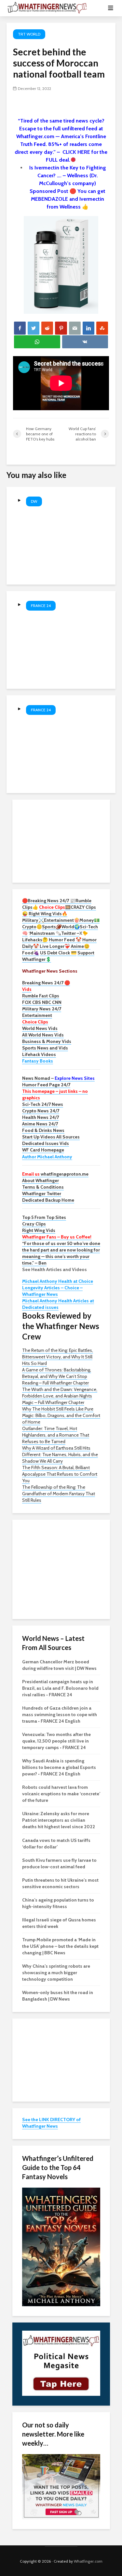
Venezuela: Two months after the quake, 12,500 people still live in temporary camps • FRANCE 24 (56, 1741)
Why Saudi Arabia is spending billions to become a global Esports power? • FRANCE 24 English (59, 1767)
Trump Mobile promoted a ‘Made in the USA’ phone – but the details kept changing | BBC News (60, 1946)
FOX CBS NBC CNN (42, 1002)
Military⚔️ (33, 920)
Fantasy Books (38, 1061)
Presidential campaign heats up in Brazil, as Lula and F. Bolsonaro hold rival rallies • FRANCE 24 (60, 1688)
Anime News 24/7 (40, 1124)
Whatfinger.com (88, 2561)
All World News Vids (43, 1035)
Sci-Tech (89, 927)
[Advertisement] (61, 840)
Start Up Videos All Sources (51, 1137)
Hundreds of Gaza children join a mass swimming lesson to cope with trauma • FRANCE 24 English (60, 1715)
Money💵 (89, 920)
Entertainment (37, 1015)
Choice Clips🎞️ (55, 907)
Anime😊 (81, 946)
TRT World (29, 34)
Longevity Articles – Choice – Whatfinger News (52, 1291)
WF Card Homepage (43, 1150)
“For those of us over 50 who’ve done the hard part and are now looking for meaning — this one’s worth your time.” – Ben (61, 1253)
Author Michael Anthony (47, 1157)
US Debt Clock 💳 (58, 953)
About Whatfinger (41, 1180)
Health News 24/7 (41, 1117)
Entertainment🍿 (62, 920)
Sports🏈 (52, 927)
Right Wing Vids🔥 (48, 914)
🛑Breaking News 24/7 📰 (49, 901)
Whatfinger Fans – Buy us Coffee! (57, 1237)
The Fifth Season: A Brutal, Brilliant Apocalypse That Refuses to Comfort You (60, 1474)
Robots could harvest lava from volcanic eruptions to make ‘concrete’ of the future (61, 1794)
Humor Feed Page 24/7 (46, 1085)
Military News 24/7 (42, 1009)
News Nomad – (58, 1078)
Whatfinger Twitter (42, 1194)
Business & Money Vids (47, 1041)
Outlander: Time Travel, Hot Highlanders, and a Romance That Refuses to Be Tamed (56, 1435)
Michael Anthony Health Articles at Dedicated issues (58, 1304)
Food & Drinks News (43, 1130)
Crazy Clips (34, 1224)
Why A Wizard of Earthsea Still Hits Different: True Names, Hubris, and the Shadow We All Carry (60, 1454)
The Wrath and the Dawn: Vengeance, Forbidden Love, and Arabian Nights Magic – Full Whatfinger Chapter (60, 1396)
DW (34, 501)
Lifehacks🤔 (35, 940)
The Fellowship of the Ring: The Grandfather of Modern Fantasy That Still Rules (59, 1494)
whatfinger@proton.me (55, 1174)
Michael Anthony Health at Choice (58, 1281)
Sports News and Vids (45, 1048)
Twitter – (70, 933)
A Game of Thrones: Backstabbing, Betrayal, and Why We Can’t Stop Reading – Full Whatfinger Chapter (57, 1376)
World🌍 (71, 927)
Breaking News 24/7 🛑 (46, 983)
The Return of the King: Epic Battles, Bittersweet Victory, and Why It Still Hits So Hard (58, 1357)
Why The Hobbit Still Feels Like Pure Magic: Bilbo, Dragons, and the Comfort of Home (61, 1415)
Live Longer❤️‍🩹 (55, 946)
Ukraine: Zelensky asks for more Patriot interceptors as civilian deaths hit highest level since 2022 (59, 1820)
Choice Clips (35, 1022)
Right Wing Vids (39, 1230)
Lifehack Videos (39, 1054)
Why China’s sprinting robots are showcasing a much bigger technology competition (56, 1973)
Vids (27, 989)
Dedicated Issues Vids (46, 1143)
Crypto (29, 927)
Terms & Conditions (43, 1187)
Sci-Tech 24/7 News (43, 1104)
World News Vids (40, 1028)
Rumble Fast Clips (41, 996)
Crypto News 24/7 (41, 1111)
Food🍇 (31, 953)
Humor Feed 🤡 (65, 940)
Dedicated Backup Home (48, 1200)
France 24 (41, 606)
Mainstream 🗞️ (45, 933)
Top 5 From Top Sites (44, 1217)
